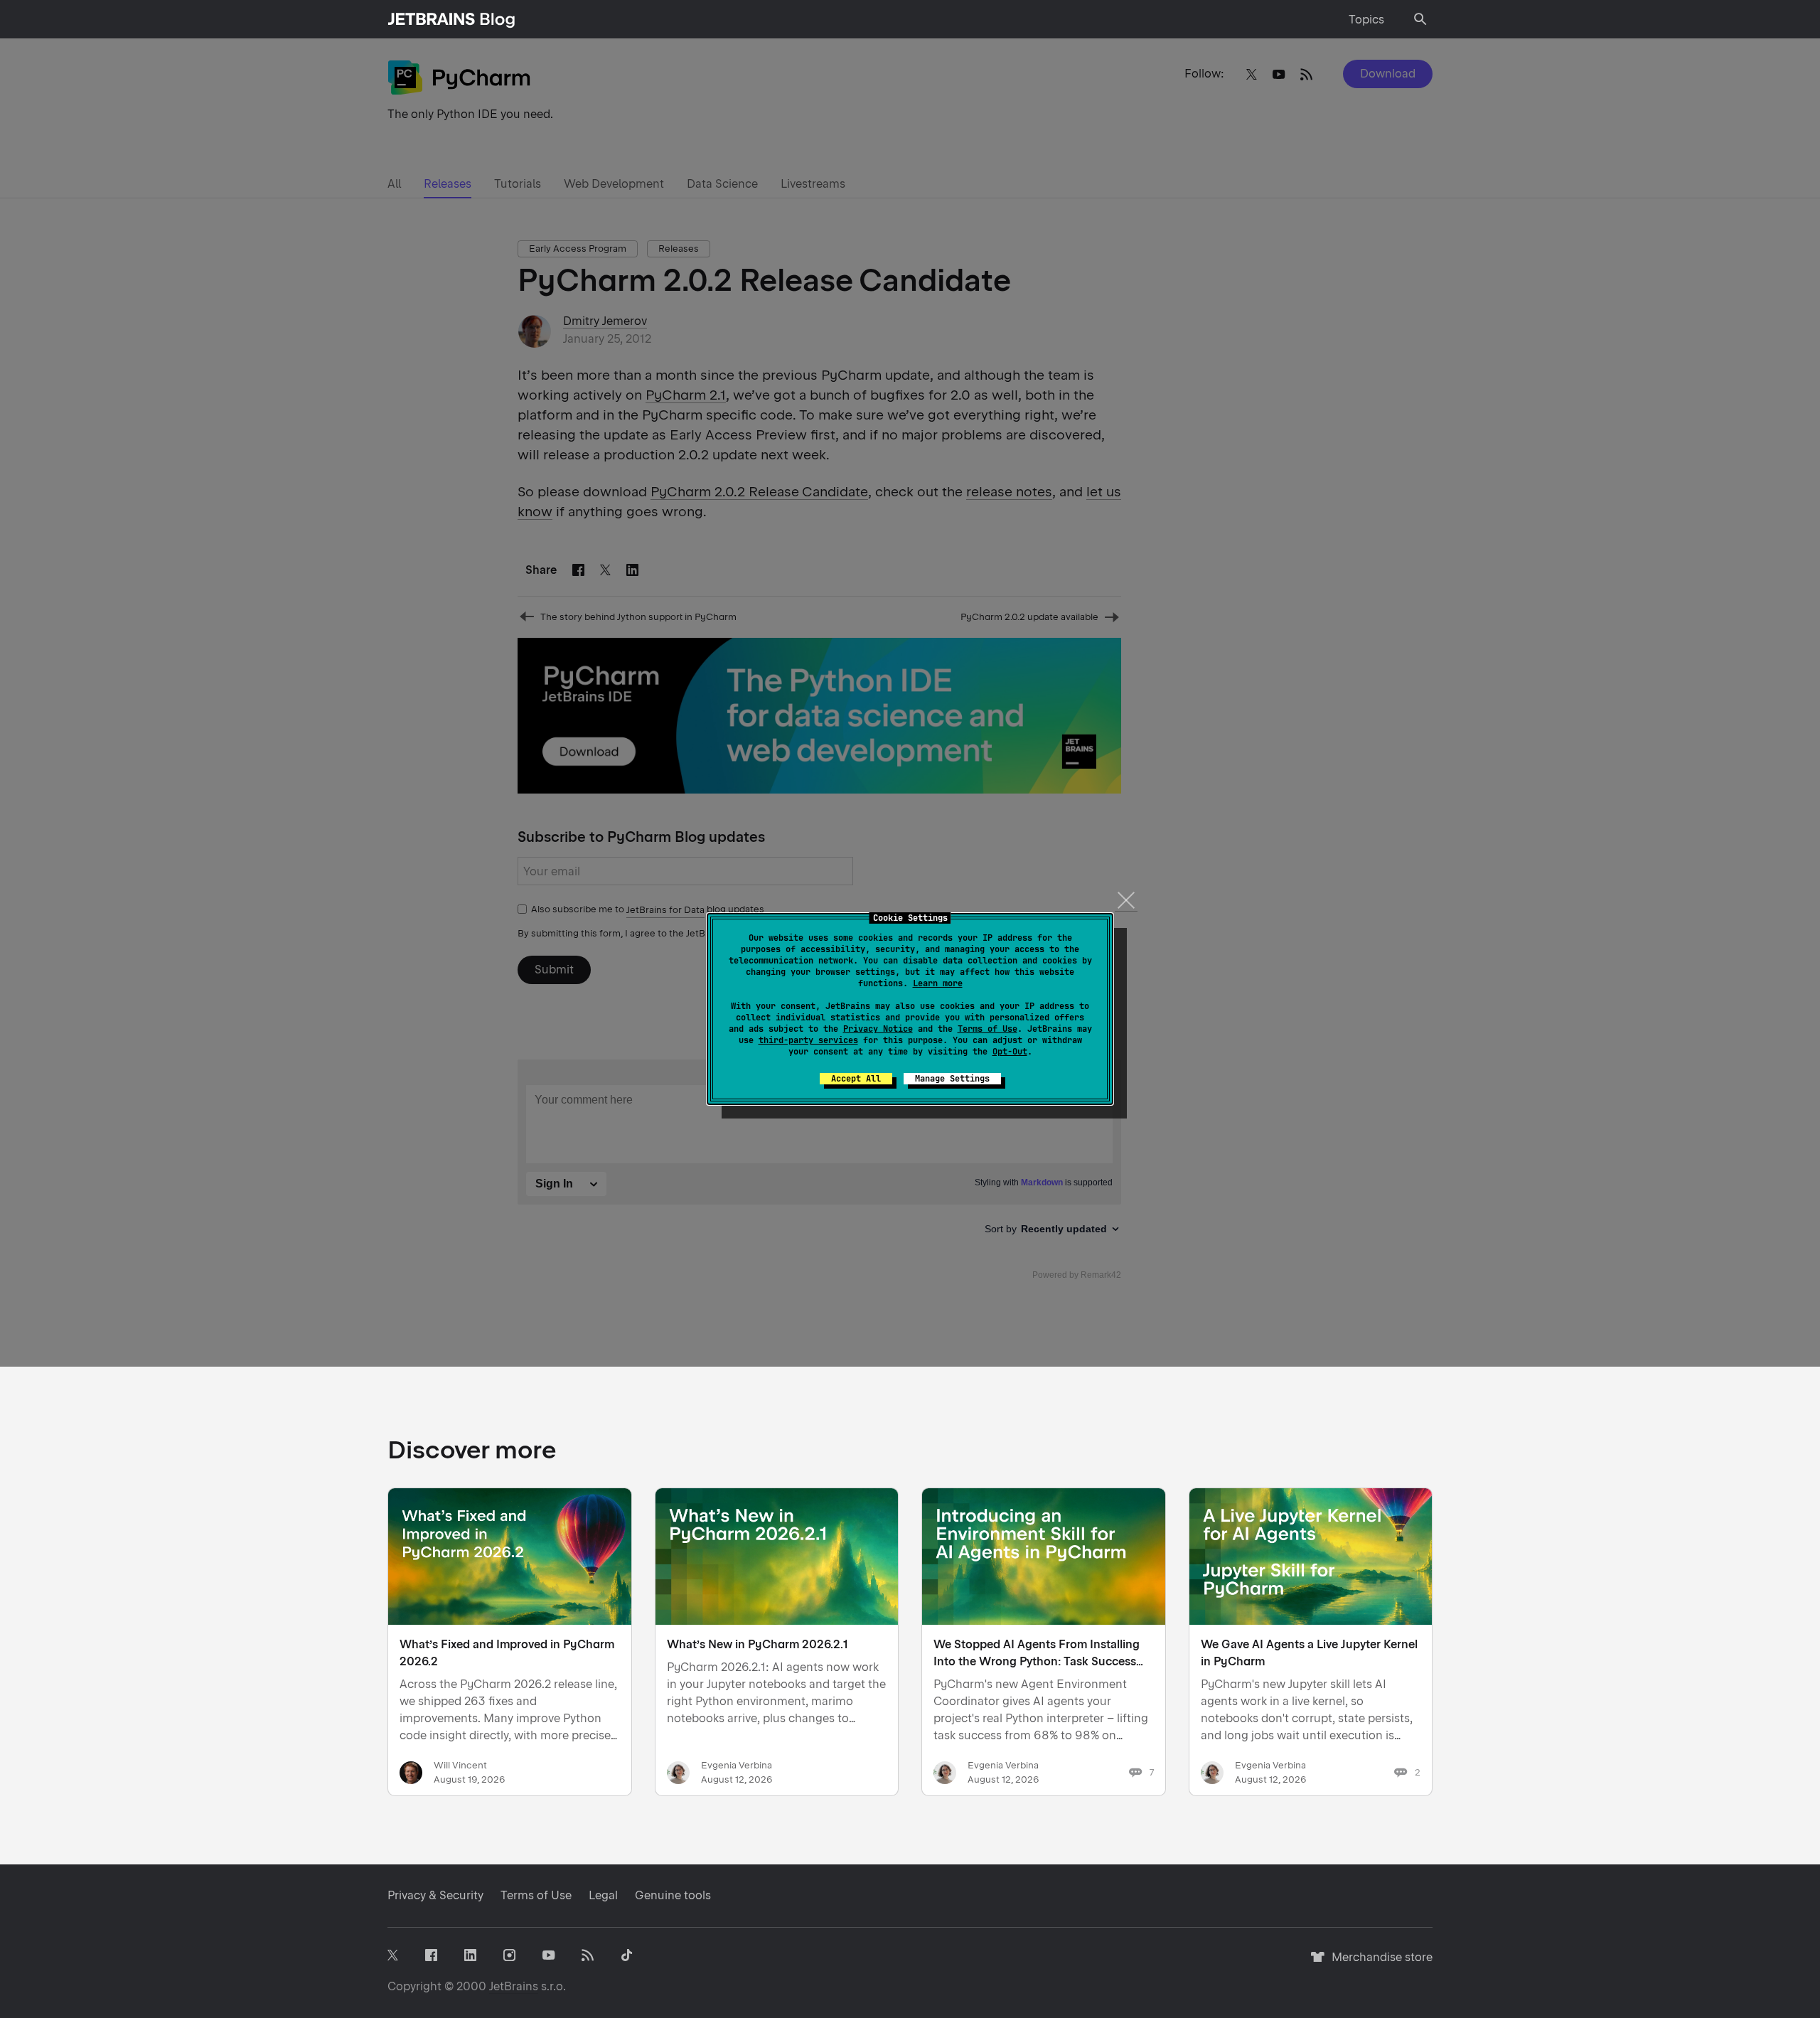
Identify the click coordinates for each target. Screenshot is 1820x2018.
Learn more (938, 983)
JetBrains (514, 1986)
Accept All (856, 1079)
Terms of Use (987, 1029)
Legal (603, 1895)
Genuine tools (673, 1895)
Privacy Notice (878, 1029)
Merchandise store (1378, 1964)
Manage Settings (952, 1079)
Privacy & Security (435, 1895)
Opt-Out (1010, 1052)
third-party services (808, 1040)
